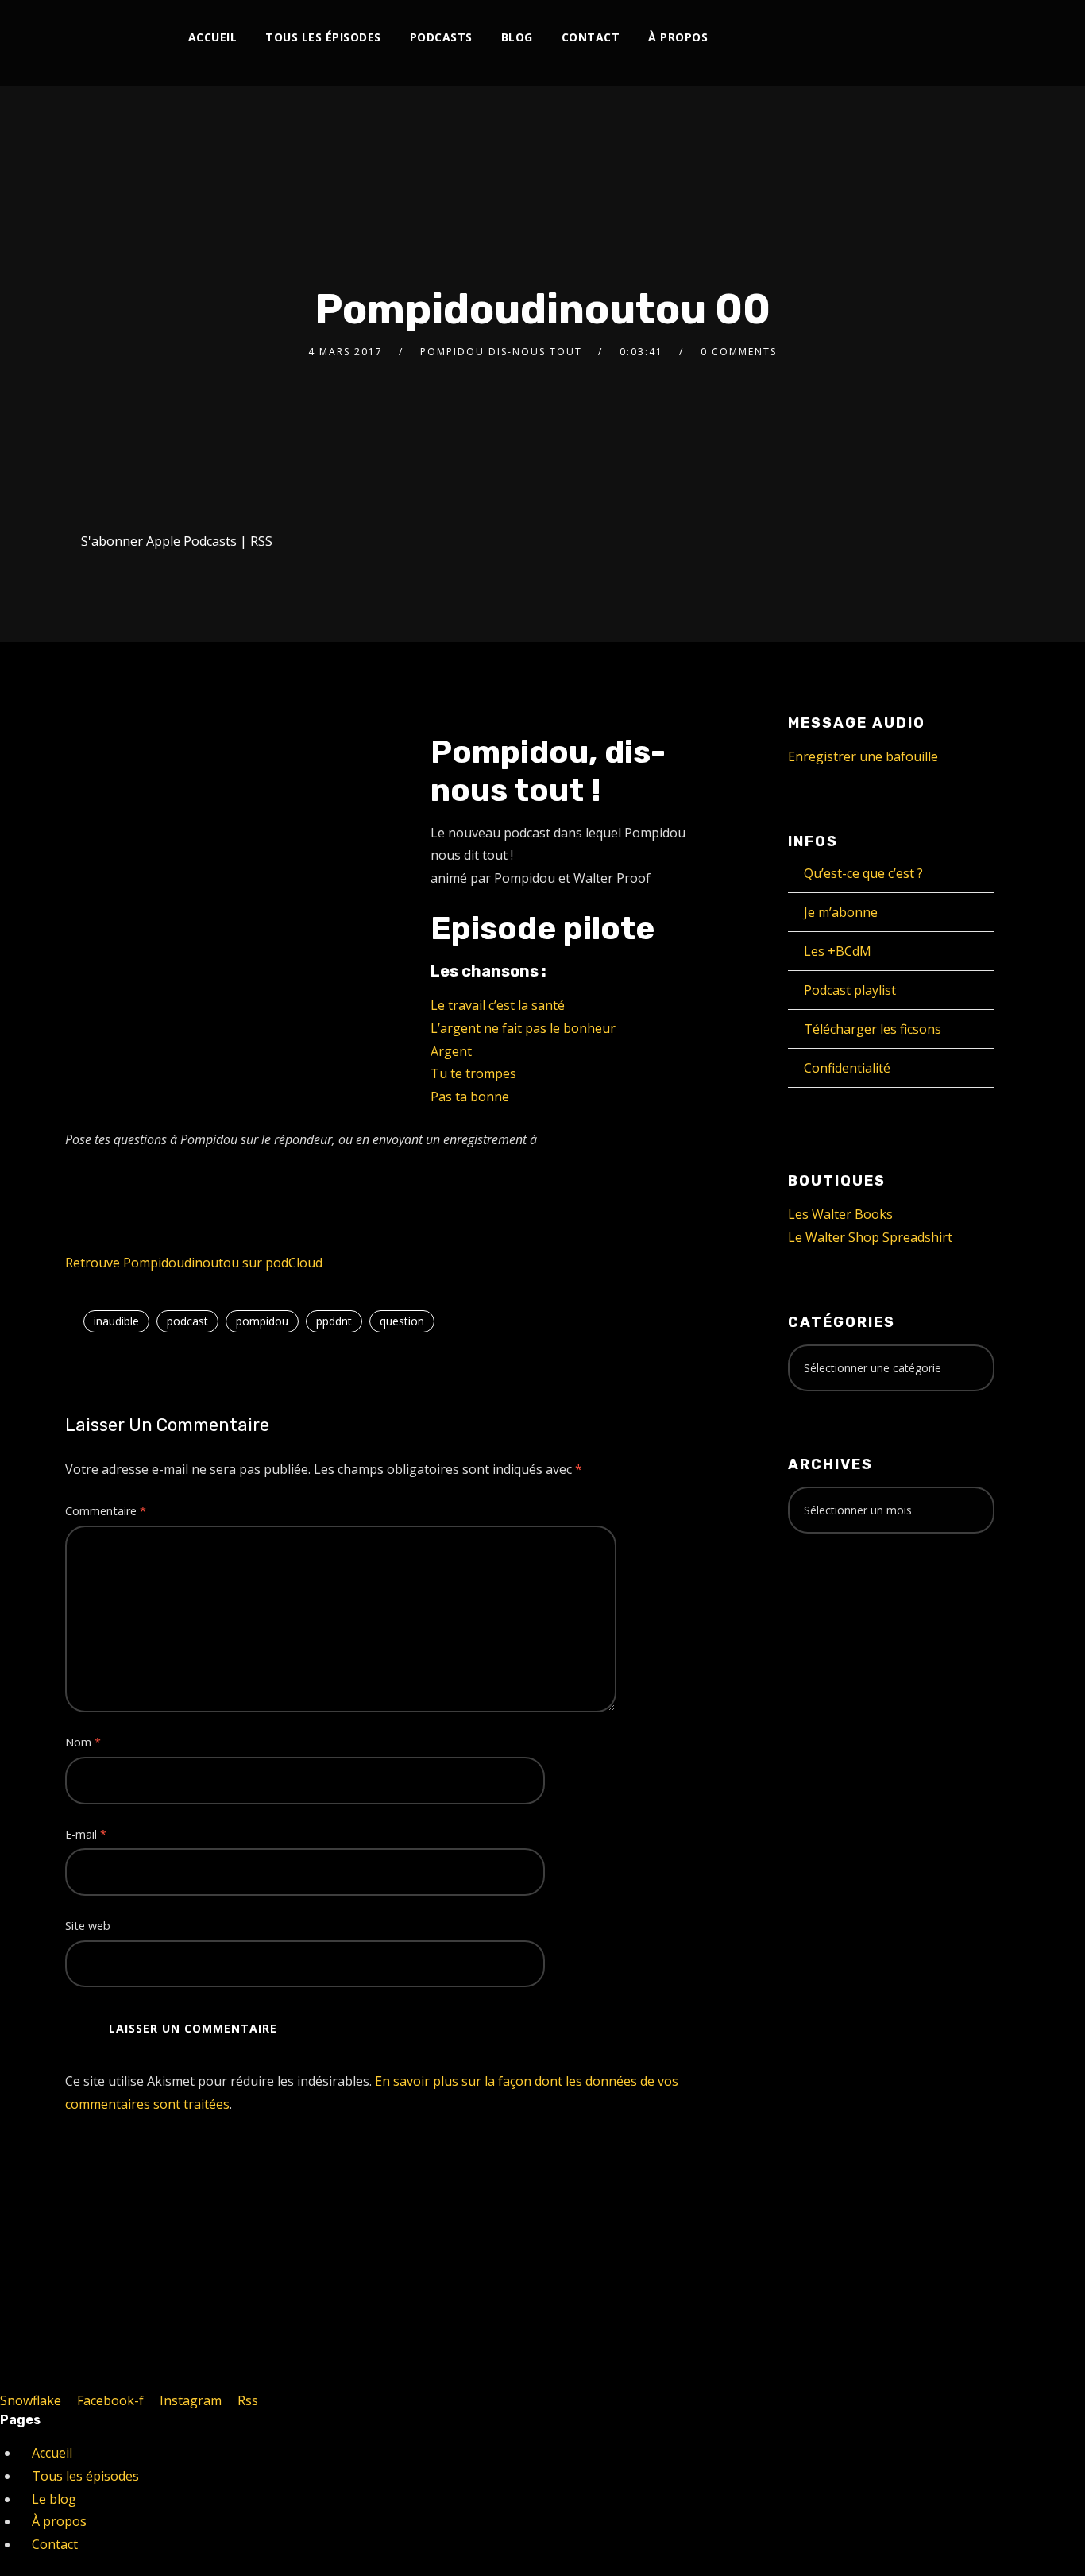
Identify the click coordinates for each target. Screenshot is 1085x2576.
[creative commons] (837, 1608)
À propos (678, 37)
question (402, 1321)
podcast (187, 1321)
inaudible (116, 1321)
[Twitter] (779, 38)
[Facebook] (753, 38)
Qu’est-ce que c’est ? (863, 873)
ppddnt (334, 1321)
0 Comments (739, 352)
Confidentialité (847, 1068)
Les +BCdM (838, 951)
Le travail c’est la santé (498, 1005)
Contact (591, 37)
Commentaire (106, 1511)
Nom (83, 1742)
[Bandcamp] (910, 38)
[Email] (962, 38)
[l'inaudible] (108, 43)
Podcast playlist (850, 990)
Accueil (213, 37)
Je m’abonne (841, 912)
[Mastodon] (936, 38)
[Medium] (884, 38)
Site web (88, 1926)
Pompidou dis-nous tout (501, 352)
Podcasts (441, 37)
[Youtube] (831, 38)
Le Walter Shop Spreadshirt (870, 1237)
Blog (517, 37)
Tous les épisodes (323, 37)
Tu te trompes (473, 1073)
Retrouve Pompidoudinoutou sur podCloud (194, 1263)
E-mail (86, 1834)
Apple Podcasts (191, 541)
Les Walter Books (840, 1214)
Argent (451, 1051)
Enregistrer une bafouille (863, 756)
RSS (261, 541)
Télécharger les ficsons (873, 1029)
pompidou (262, 1321)
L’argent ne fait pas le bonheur (523, 1028)
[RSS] (857, 38)
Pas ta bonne (470, 1097)
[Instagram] (805, 38)
